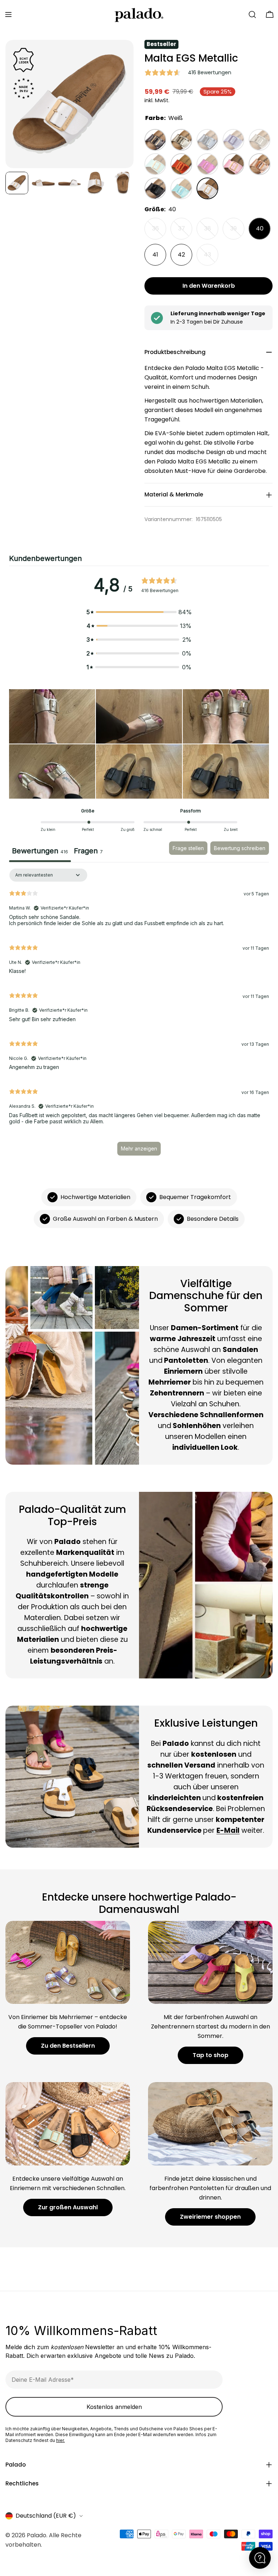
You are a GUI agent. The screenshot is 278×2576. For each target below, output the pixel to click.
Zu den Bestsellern (68, 2046)
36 (159, 232)
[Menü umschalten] (8, 14)
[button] (52, 716)
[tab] (88, 852)
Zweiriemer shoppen (210, 2217)
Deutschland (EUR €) (46, 2516)
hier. (60, 2440)
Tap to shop (210, 2055)
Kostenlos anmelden (114, 2407)
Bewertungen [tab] (40, 851)
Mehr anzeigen (139, 1148)
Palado (37, 2535)
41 (155, 255)
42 (181, 255)
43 (211, 258)
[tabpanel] (139, 1015)
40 (260, 228)
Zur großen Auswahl (68, 2207)
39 (237, 232)
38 (211, 232)
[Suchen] (252, 14)
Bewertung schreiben (240, 848)
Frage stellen (188, 848)
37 (185, 232)
